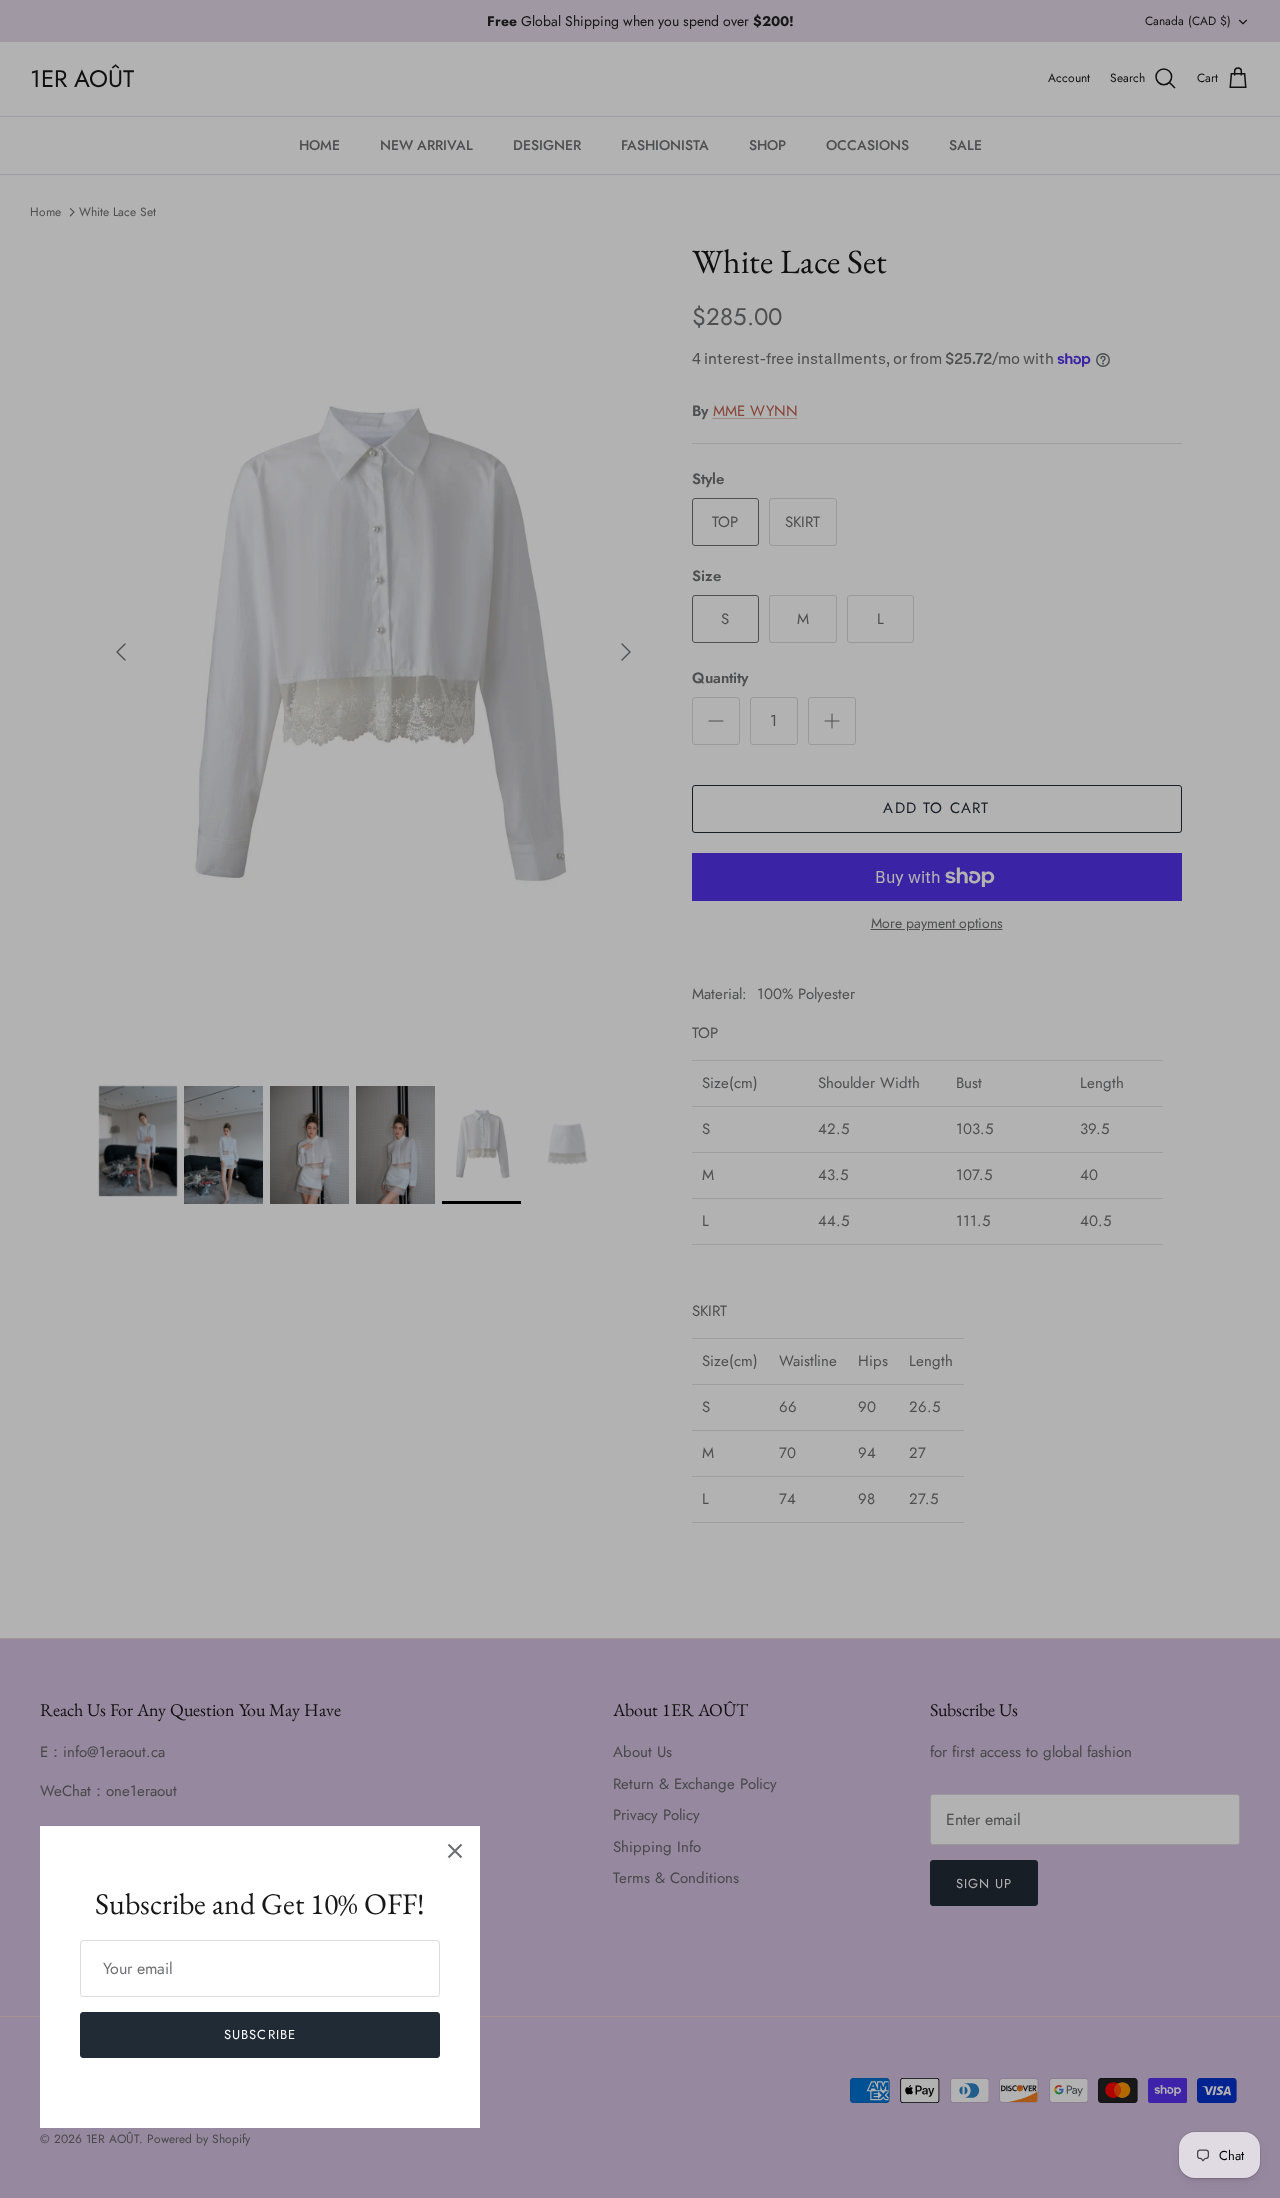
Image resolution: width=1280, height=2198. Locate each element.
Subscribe (259, 2034)
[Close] (455, 1851)
